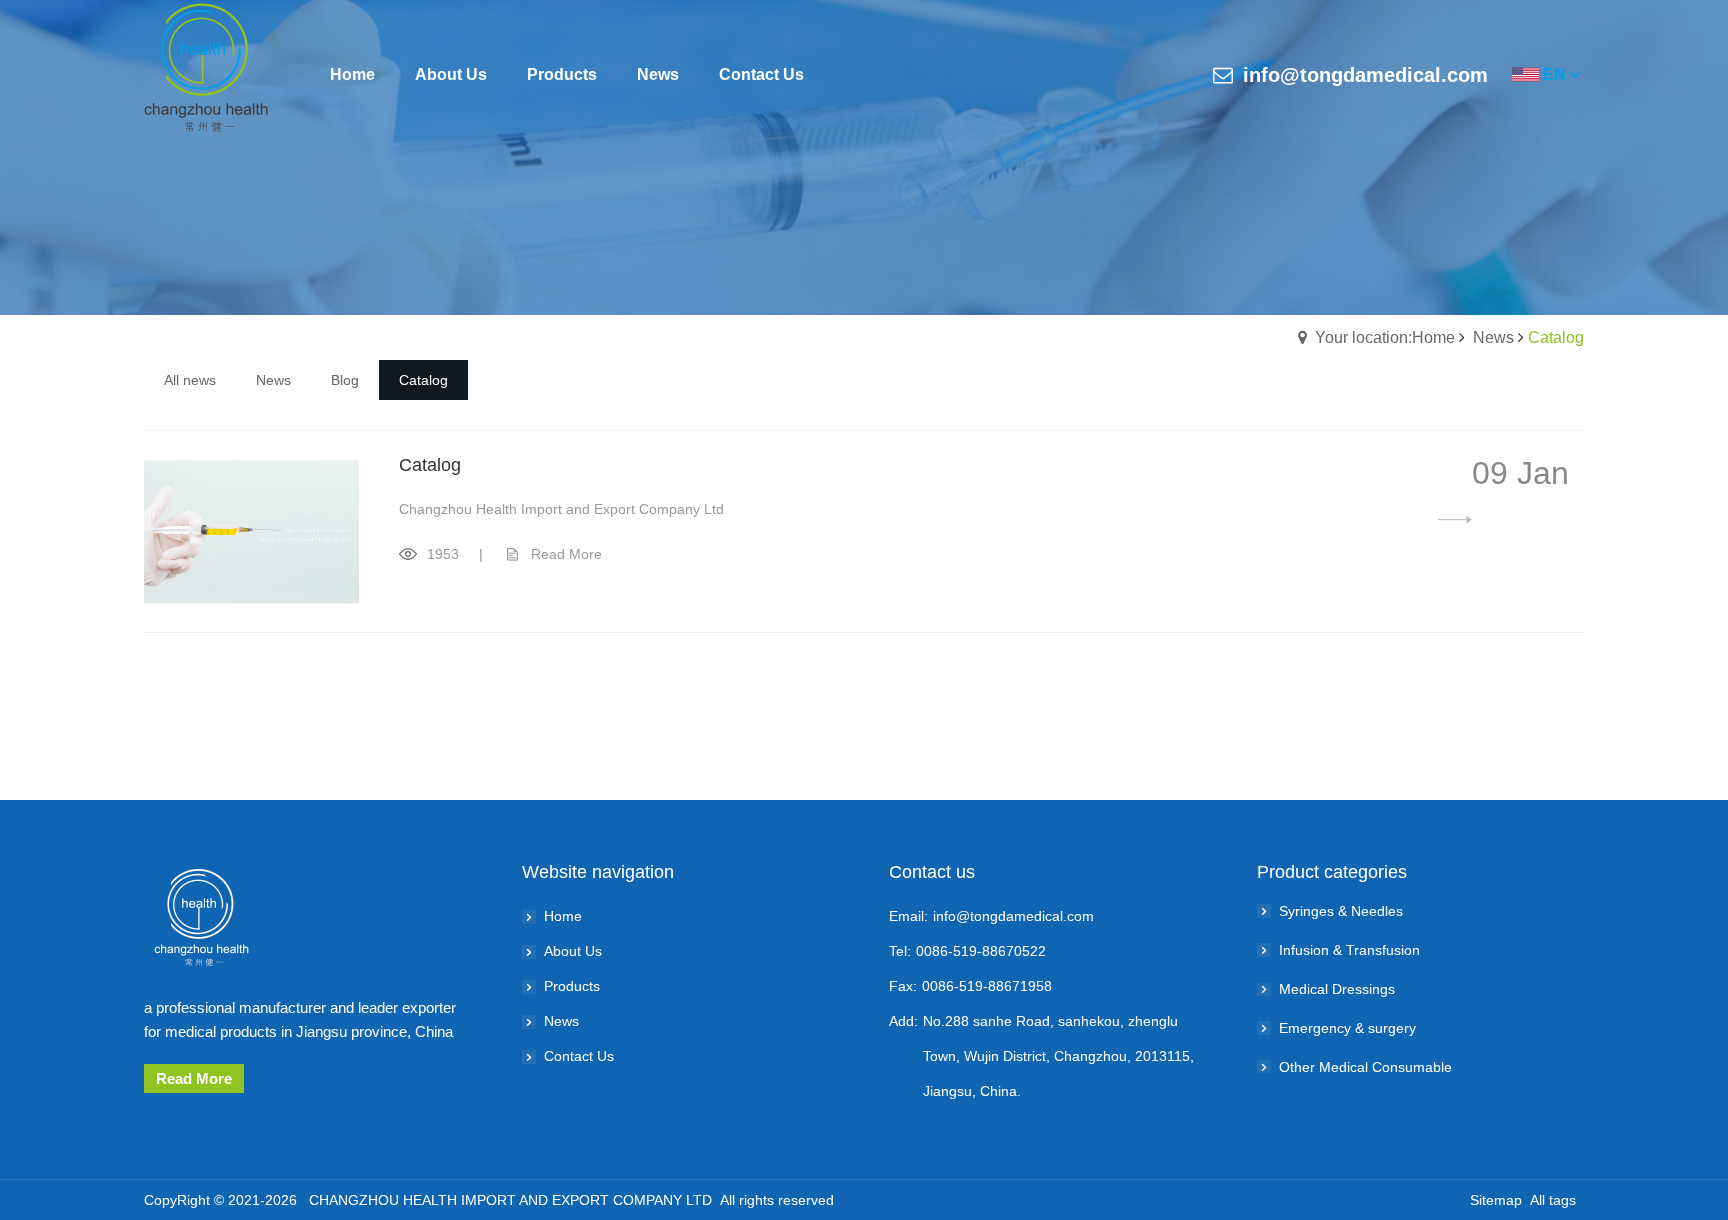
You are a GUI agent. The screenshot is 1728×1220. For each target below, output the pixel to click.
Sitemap (1496, 1200)
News (1493, 337)
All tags (1553, 1200)
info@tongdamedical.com (1365, 75)
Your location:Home (1385, 337)
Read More (566, 554)
